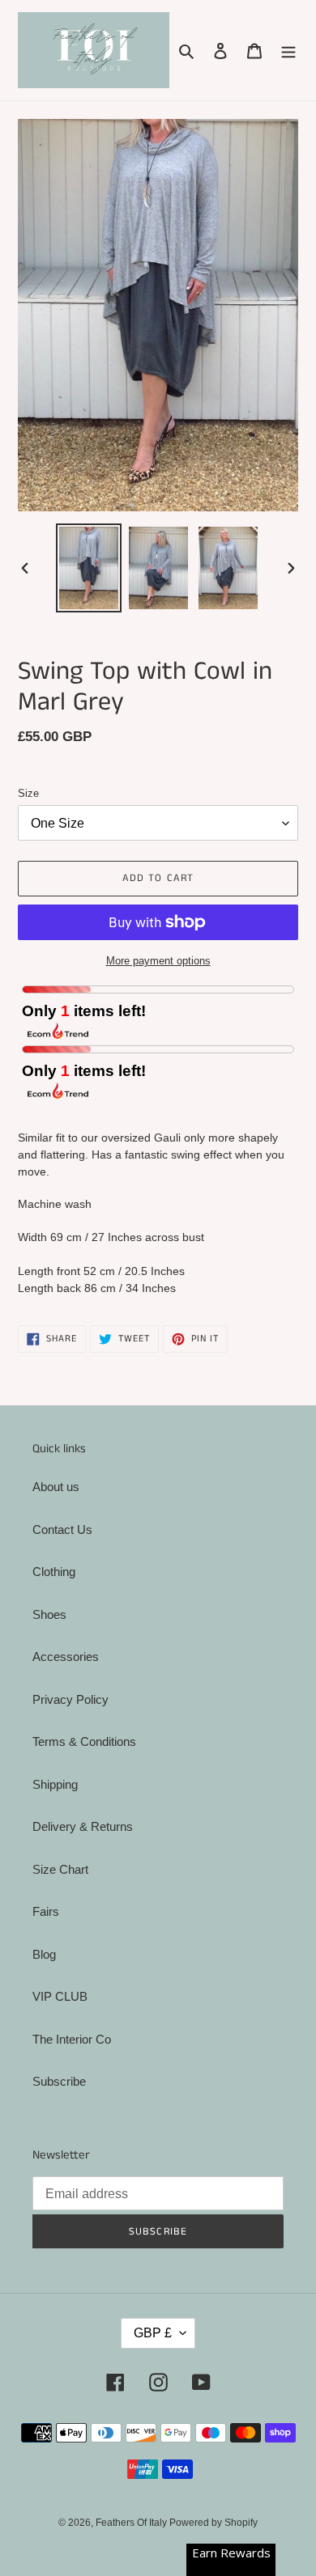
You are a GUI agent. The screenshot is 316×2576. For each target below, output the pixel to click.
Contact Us (62, 1529)
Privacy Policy (70, 1699)
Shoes (49, 1614)
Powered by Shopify (214, 2523)
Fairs (46, 1911)
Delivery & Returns (83, 1826)
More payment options (158, 961)
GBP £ (153, 2333)
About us (56, 1487)
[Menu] (288, 51)
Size (28, 793)
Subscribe (59, 2081)
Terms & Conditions (84, 1741)
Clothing (54, 1572)
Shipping (55, 1784)
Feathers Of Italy (132, 2523)
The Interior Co (72, 2039)
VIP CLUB (60, 1996)
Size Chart (60, 1869)
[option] (89, 568)
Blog (44, 1954)
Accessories (66, 1657)
